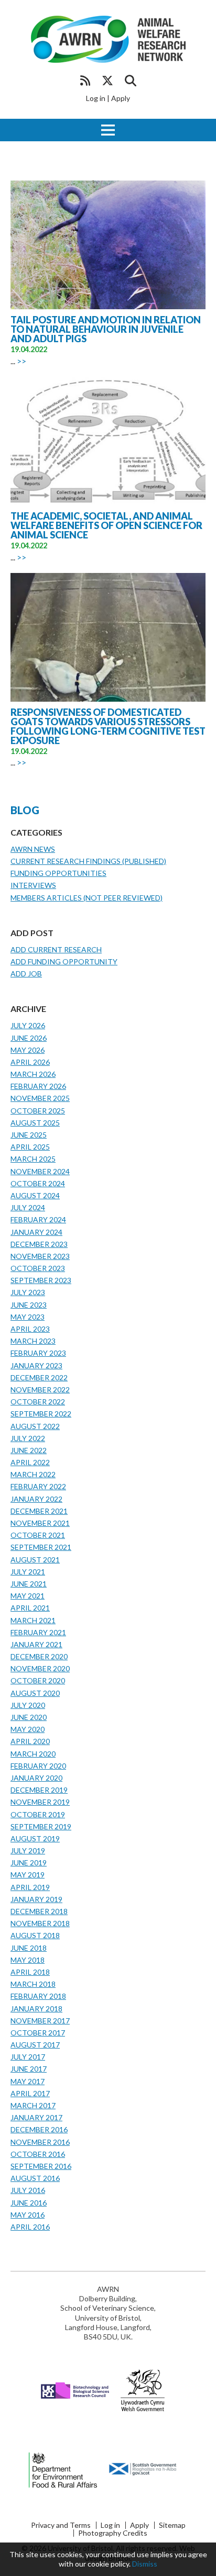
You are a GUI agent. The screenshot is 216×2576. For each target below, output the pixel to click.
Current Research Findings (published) (88, 861)
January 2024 (36, 1232)
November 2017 (40, 2021)
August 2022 (35, 1426)
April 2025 (30, 1147)
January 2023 (36, 1365)
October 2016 (38, 2154)
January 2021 (36, 1644)
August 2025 (35, 1123)
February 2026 (38, 1086)
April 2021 (30, 1608)
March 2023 (33, 1341)
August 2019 (35, 1838)
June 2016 (29, 2203)
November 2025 (40, 1098)
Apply (121, 98)
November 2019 (40, 1802)
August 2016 (35, 2178)
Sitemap (172, 2525)
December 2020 (39, 1656)
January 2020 (36, 1778)
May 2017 (28, 2081)
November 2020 (40, 1668)
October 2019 (38, 1814)
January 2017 (36, 2117)
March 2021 (33, 1620)
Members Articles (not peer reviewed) (87, 898)
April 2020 (30, 1741)
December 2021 (39, 1511)
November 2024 (40, 1171)
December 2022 (39, 1377)
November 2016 (40, 2142)
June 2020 (29, 1717)
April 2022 (30, 1462)
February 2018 (38, 1996)
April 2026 (30, 1062)
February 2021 (38, 1632)
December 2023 (39, 1244)
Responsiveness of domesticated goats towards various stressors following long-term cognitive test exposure (108, 726)
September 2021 (41, 1547)
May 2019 (28, 1875)
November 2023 (40, 1256)
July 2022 (28, 1438)
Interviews (33, 885)
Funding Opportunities (58, 873)
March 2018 (33, 1984)
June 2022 (29, 1450)
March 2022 (33, 1474)
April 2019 (30, 1887)
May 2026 (28, 1050)
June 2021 (29, 1584)
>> (21, 361)
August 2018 (35, 1935)
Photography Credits (113, 2533)
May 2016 (28, 2215)
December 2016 (39, 2129)
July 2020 (28, 1705)
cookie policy (108, 2564)
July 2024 (28, 1207)
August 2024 (35, 1195)
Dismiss (145, 2564)
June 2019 (29, 1863)
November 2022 (40, 1390)
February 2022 (38, 1486)
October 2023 (38, 1268)
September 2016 (41, 2166)
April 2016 (30, 2227)
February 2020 (38, 1766)
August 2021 (35, 1560)
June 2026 (29, 1038)
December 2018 (39, 1911)
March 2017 (33, 2105)
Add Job (26, 974)
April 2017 (30, 2093)
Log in (96, 98)
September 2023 (41, 1280)
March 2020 (33, 1754)
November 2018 (40, 1923)
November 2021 (40, 1523)
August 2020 (35, 1693)
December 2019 (39, 1790)
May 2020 (28, 1729)
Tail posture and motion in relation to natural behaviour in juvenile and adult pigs (106, 329)
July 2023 (28, 1292)
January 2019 (36, 1899)
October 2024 (38, 1183)
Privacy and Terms (61, 2525)
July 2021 (28, 1572)
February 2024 (38, 1219)
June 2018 (29, 1948)
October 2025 (38, 1111)
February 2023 (38, 1353)
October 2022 (38, 1402)
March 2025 (33, 1159)
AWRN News (33, 849)
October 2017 (38, 2033)
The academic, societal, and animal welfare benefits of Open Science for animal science (106, 525)
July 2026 (28, 1025)
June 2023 (29, 1305)
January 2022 (36, 1499)
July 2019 (28, 1851)
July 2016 (28, 2190)
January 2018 (36, 2009)
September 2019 (41, 1826)
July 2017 (28, 2057)
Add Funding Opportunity (64, 961)
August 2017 (35, 2045)
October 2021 (38, 1535)
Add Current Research (56, 949)
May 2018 (28, 1960)
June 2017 (29, 2069)
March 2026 (33, 1074)
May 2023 (28, 1317)
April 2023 (30, 1329)
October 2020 (38, 1680)
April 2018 (30, 1972)
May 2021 (28, 1596)
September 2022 (41, 1414)
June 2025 (29, 1135)
